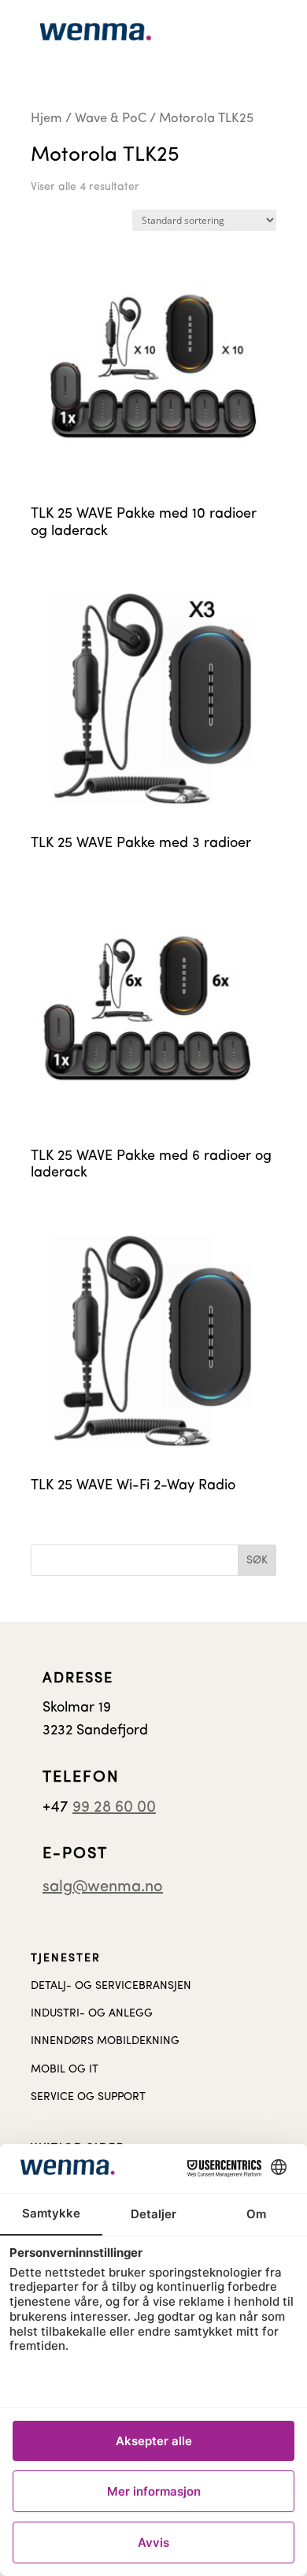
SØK (257, 1561)
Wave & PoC (111, 119)
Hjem (46, 119)
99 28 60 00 (114, 1808)
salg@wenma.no (103, 1887)
